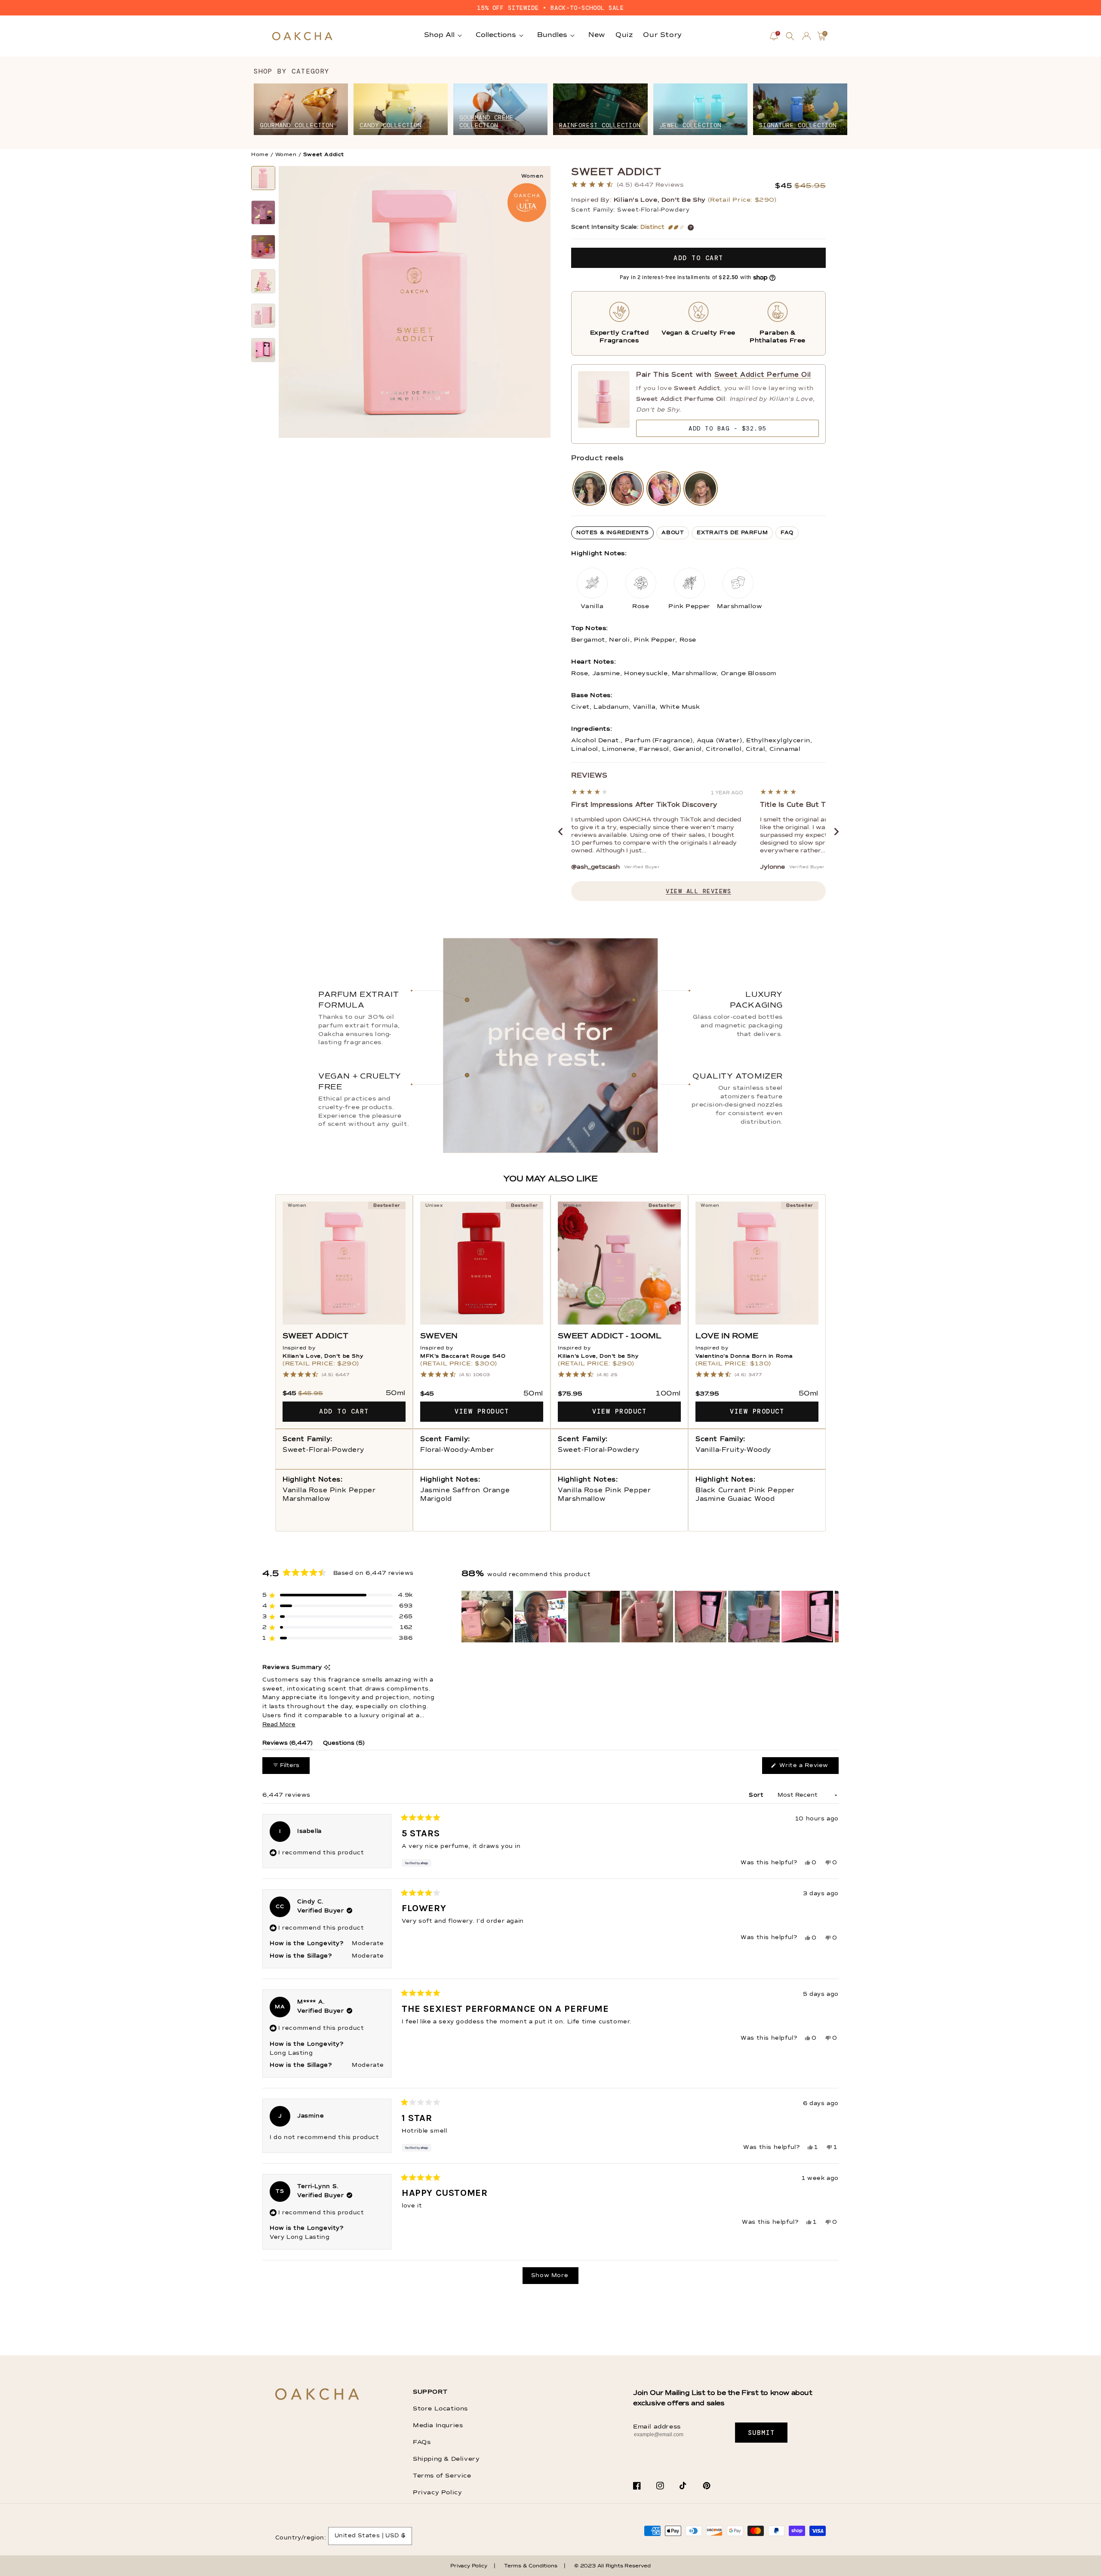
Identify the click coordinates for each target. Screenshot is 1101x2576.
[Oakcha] (317, 2395)
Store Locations (440, 2409)
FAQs (422, 2442)
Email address (657, 2427)
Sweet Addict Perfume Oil (763, 375)
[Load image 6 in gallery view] (263, 350)
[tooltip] (327, 1668)
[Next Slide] (832, 1617)
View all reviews (698, 891)
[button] (790, 36)
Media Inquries (438, 2425)
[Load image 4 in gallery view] (263, 281)
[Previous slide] (560, 832)
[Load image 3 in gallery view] (263, 247)
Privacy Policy (437, 2493)
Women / (288, 155)
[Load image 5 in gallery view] (263, 316)
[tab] (612, 533)
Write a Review (808, 1768)
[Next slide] (837, 832)
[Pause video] (550, 1045)
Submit (761, 2433)
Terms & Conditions (531, 2566)
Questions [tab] (344, 1745)
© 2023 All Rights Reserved (612, 2566)
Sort (757, 1795)
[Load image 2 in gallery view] (263, 212)
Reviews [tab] (288, 1745)
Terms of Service (442, 2476)
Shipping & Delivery (446, 2459)
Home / (262, 155)
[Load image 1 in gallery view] (263, 178)
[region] (650, 1617)
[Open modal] (590, 489)
